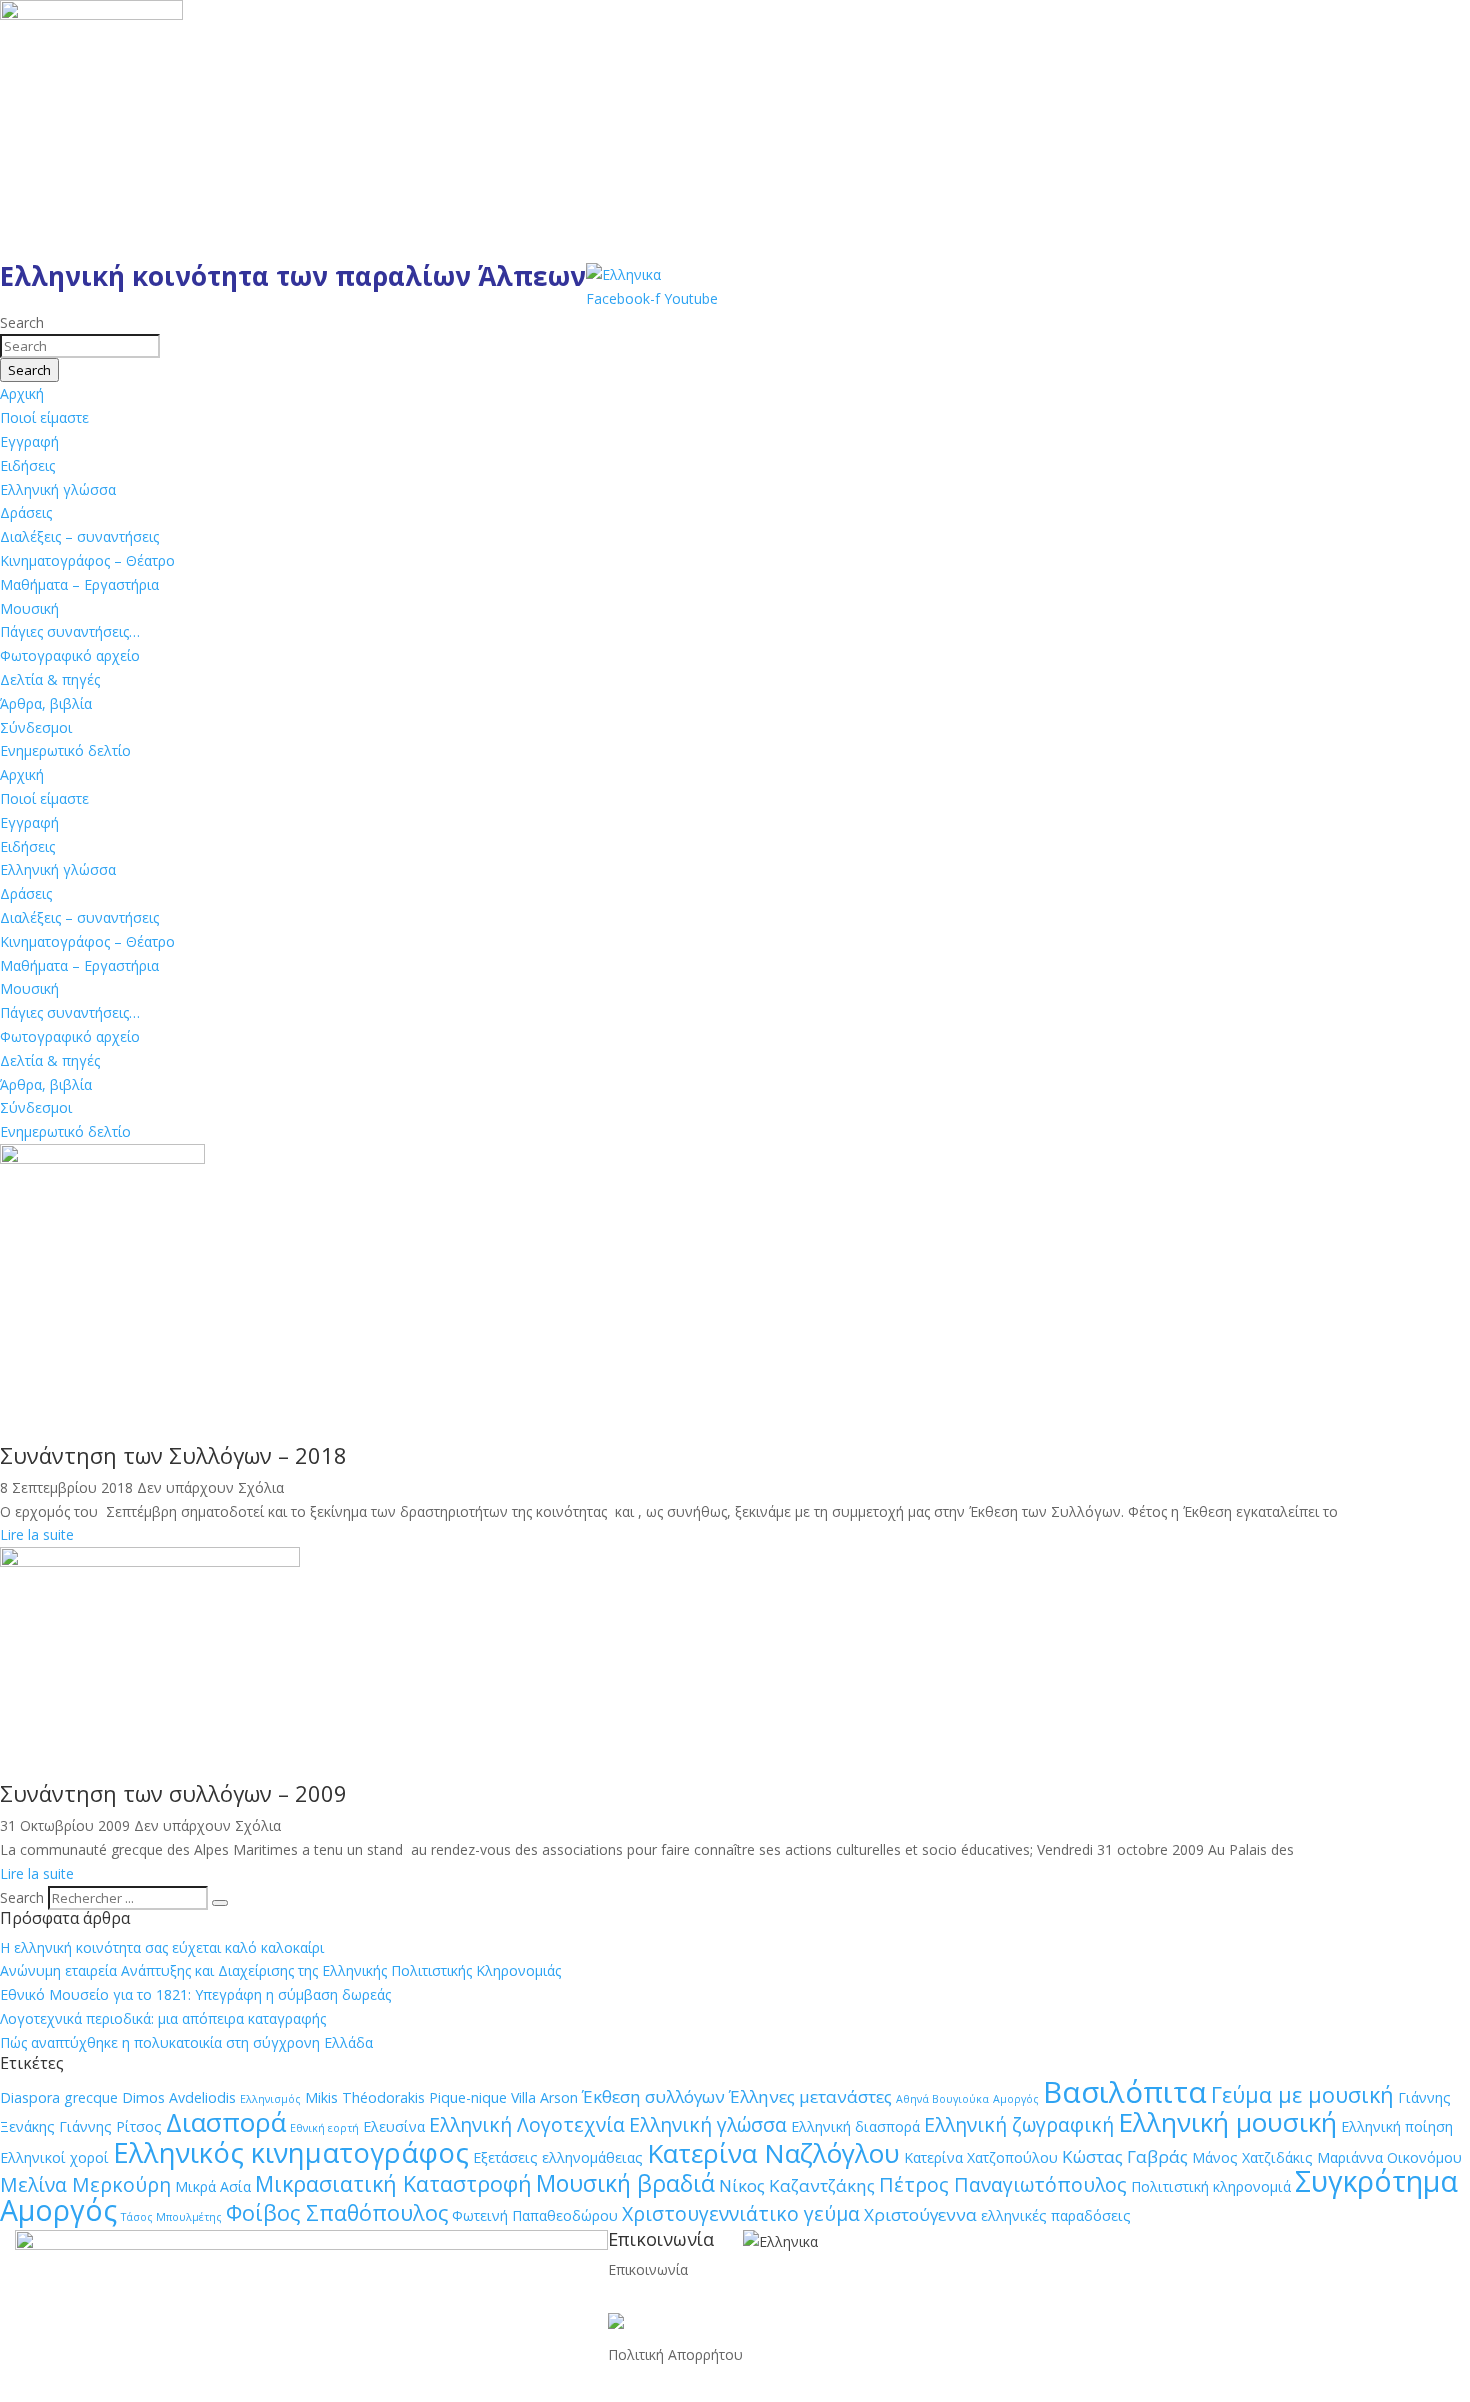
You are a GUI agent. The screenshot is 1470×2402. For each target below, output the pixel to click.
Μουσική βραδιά (625, 2183)
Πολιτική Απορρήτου (675, 2354)
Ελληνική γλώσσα (58, 489)
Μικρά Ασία (213, 2186)
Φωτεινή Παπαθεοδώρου (535, 2215)
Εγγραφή (29, 441)
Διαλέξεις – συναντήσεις (79, 536)
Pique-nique (468, 2097)
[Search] (220, 1903)
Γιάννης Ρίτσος (110, 2126)
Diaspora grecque (59, 2097)
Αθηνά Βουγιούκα (942, 2099)
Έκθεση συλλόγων (653, 2096)
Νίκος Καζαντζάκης (797, 2185)
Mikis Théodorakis (365, 2097)
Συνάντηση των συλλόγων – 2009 (173, 1793)
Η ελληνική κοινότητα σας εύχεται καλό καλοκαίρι (162, 1947)
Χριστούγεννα (920, 2214)
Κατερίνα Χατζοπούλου (981, 2157)
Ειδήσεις (27, 465)
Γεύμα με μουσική (1302, 2094)
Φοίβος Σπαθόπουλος (337, 2212)
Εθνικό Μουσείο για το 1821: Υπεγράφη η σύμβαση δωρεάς (195, 1994)
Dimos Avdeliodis (179, 2097)
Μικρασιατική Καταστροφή (393, 2183)
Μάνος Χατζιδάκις (1252, 2157)
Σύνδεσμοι (36, 727)
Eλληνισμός (270, 2099)
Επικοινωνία (648, 2269)
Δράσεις (26, 512)
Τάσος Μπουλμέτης (171, 2217)
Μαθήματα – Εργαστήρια (79, 584)
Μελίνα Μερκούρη (85, 2184)
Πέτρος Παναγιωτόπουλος (1003, 2184)
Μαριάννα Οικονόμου (1389, 2157)
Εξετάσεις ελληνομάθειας (558, 2157)
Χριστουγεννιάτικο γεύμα (741, 2213)
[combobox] (80, 346)
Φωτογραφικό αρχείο (70, 655)
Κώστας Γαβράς (1125, 2156)
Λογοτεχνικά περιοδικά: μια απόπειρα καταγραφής (163, 2018)
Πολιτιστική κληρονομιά (1211, 2186)
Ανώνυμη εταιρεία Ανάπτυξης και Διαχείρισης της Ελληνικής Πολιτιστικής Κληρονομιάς (280, 1970)
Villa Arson (544, 2097)
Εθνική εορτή (324, 2128)
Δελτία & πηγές (50, 679)
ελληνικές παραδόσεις (1056, 2215)
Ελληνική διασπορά (855, 2126)
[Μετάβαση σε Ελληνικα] (623, 274)
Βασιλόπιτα (1125, 2092)
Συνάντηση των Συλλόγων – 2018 (173, 1455)
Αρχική (22, 393)
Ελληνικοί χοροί (54, 2157)
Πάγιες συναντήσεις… (70, 631)
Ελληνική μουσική (1227, 2122)
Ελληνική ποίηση (1397, 2126)
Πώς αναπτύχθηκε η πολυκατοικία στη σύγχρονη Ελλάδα (186, 2042)
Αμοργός (1016, 2099)
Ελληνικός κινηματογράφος (291, 2152)
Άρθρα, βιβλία (46, 703)
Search (22, 1897)
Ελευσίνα (394, 2126)
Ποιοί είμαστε (44, 417)
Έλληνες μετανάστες (810, 2096)
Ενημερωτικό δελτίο (65, 750)
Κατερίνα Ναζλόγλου (773, 2153)
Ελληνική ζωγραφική (1019, 2124)
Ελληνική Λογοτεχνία (527, 2124)
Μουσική (29, 608)
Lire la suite (37, 1534)
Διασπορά (226, 2122)
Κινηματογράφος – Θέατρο (87, 560)
